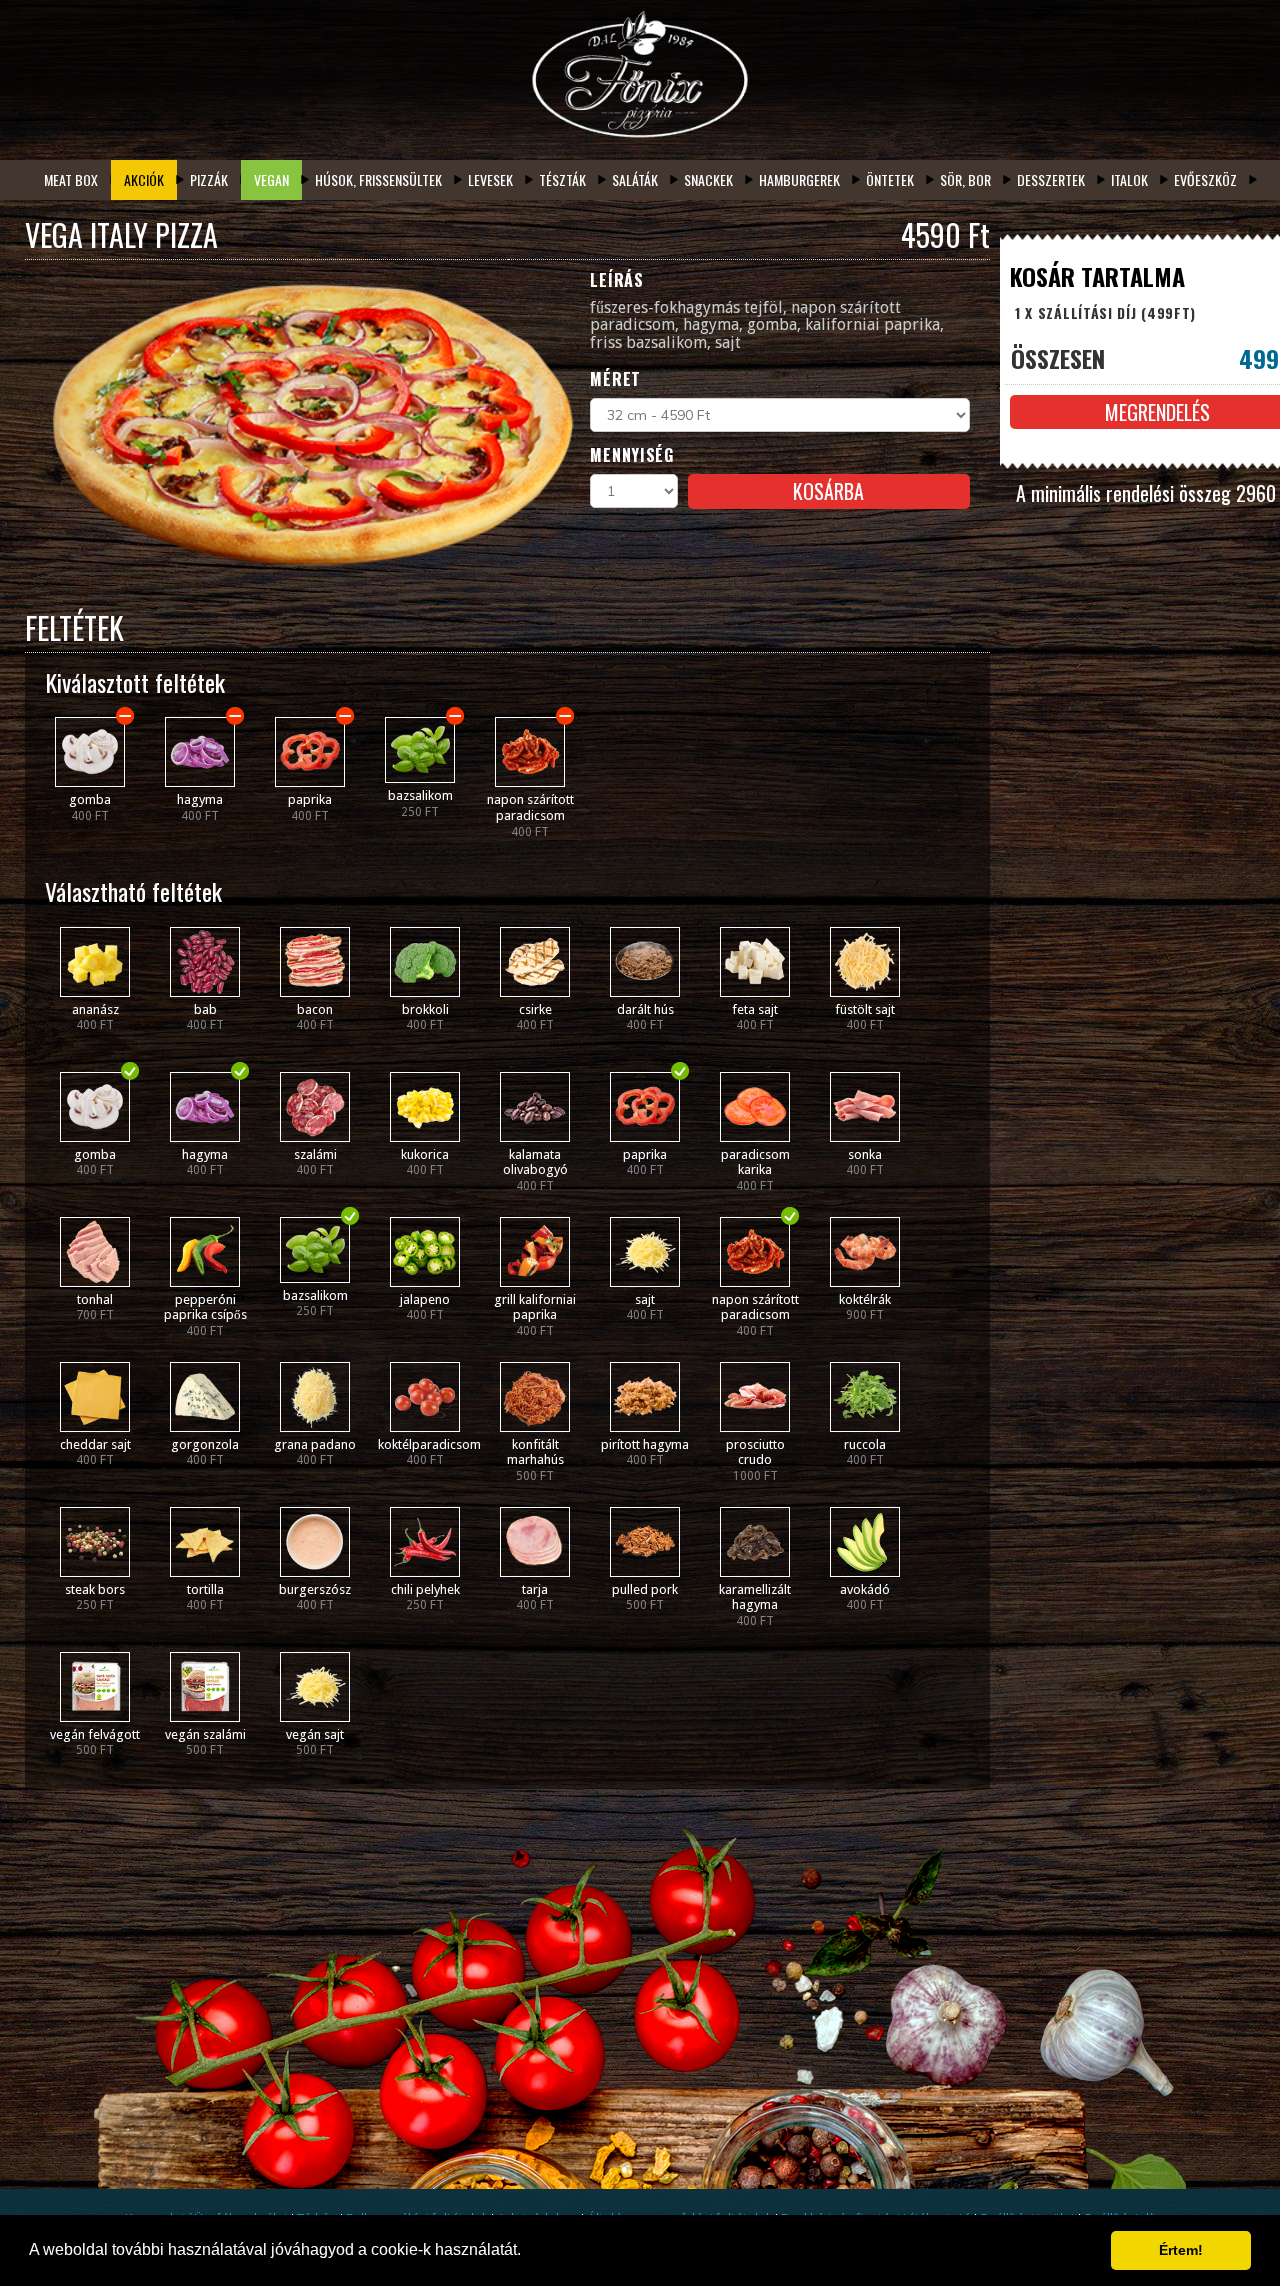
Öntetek (890, 179)
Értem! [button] (1181, 2250)
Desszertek (1051, 179)
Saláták (635, 179)
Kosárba (828, 491)
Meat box (71, 179)
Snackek (708, 179)
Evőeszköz (1205, 179)
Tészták (562, 179)
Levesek (490, 179)
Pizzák (209, 179)
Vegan (271, 179)
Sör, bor (965, 179)
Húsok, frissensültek (378, 179)
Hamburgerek (799, 179)
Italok (1129, 179)
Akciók (144, 179)
